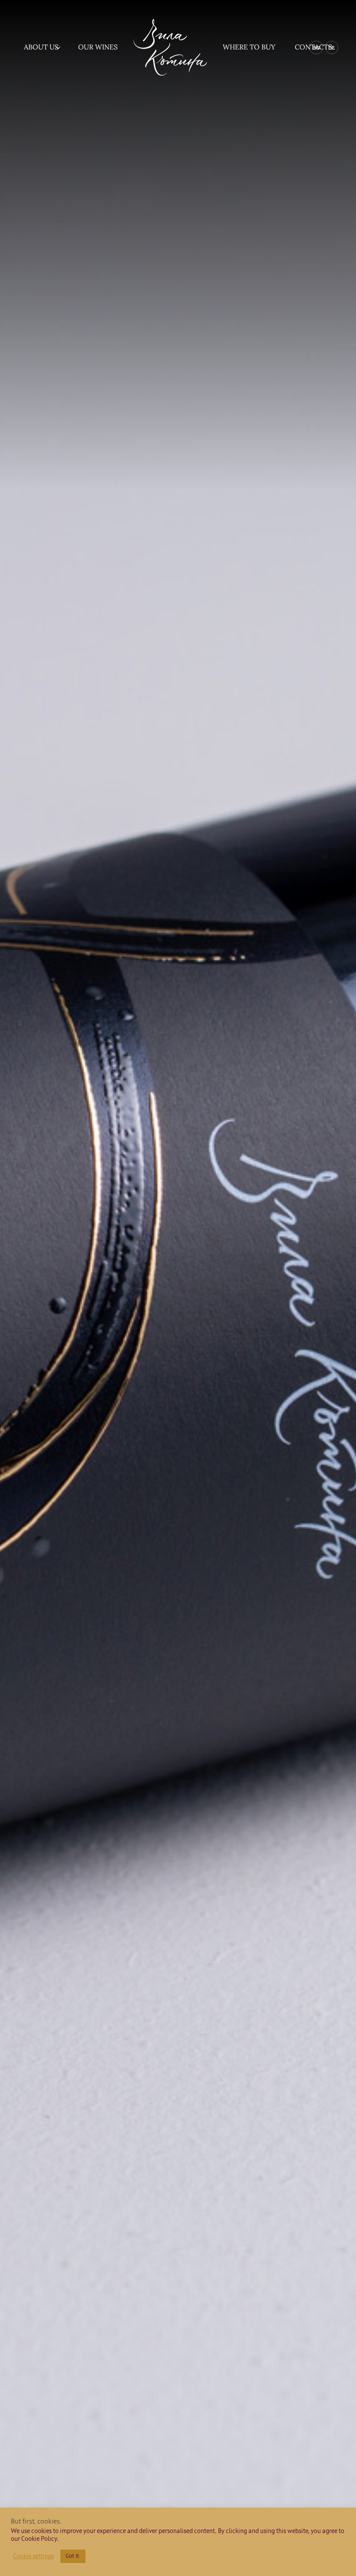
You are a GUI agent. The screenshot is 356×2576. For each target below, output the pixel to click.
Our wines (98, 47)
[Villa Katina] (170, 47)
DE (331, 48)
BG (316, 48)
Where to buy (249, 47)
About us (41, 47)
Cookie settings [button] (33, 2556)
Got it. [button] (73, 2556)
